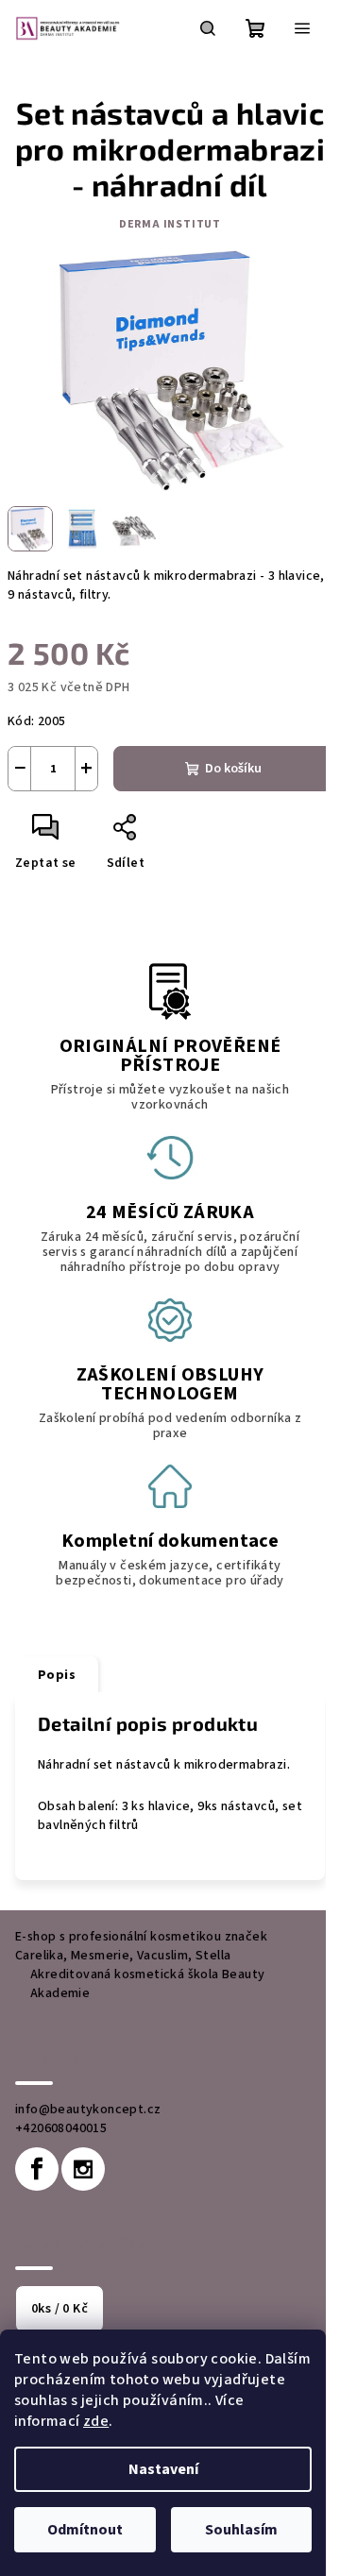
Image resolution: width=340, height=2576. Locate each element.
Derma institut (170, 224)
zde (96, 2421)
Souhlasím (241, 2530)
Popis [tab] (57, 1675)
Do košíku (233, 769)
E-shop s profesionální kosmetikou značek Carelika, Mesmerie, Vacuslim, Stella (141, 1946)
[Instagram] (83, 2169)
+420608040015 (61, 2128)
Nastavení (163, 2469)
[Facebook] (37, 2169)
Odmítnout (85, 2530)
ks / (59, 2309)
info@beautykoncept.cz (88, 2110)
